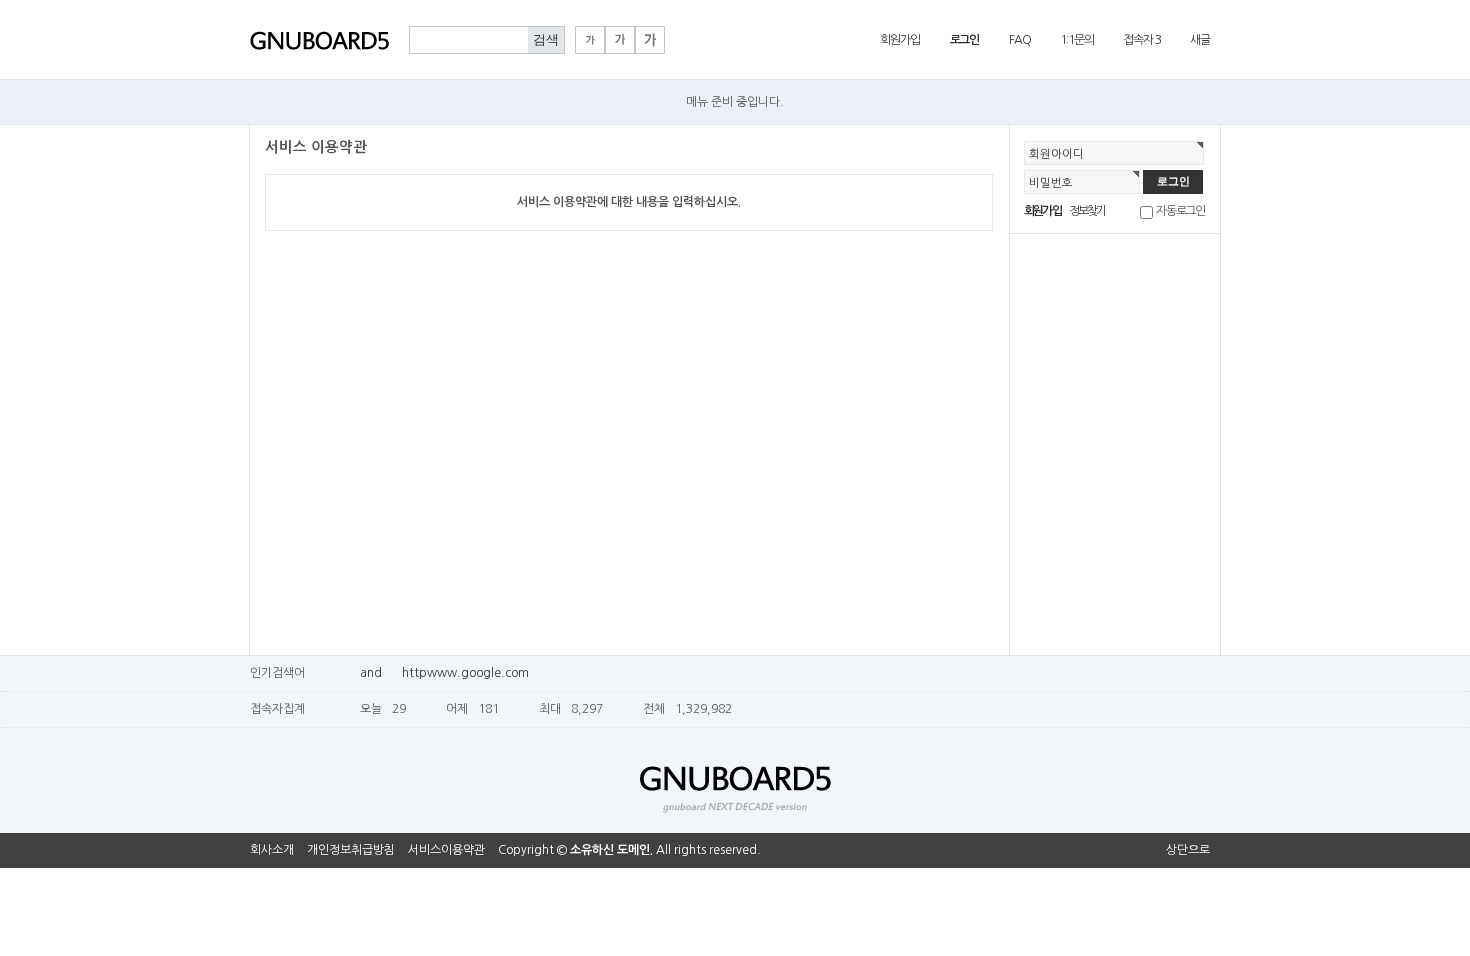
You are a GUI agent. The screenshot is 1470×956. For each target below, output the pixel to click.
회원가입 (899, 40)
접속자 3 (1141, 40)
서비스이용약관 (446, 850)
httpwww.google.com (465, 673)
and (371, 673)
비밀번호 (1051, 183)
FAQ (1019, 40)
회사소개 (272, 850)
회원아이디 (1056, 154)
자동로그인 (1180, 211)
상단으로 (1188, 850)
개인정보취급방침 (351, 850)
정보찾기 (1087, 211)
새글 (1200, 40)
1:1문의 (1076, 40)
